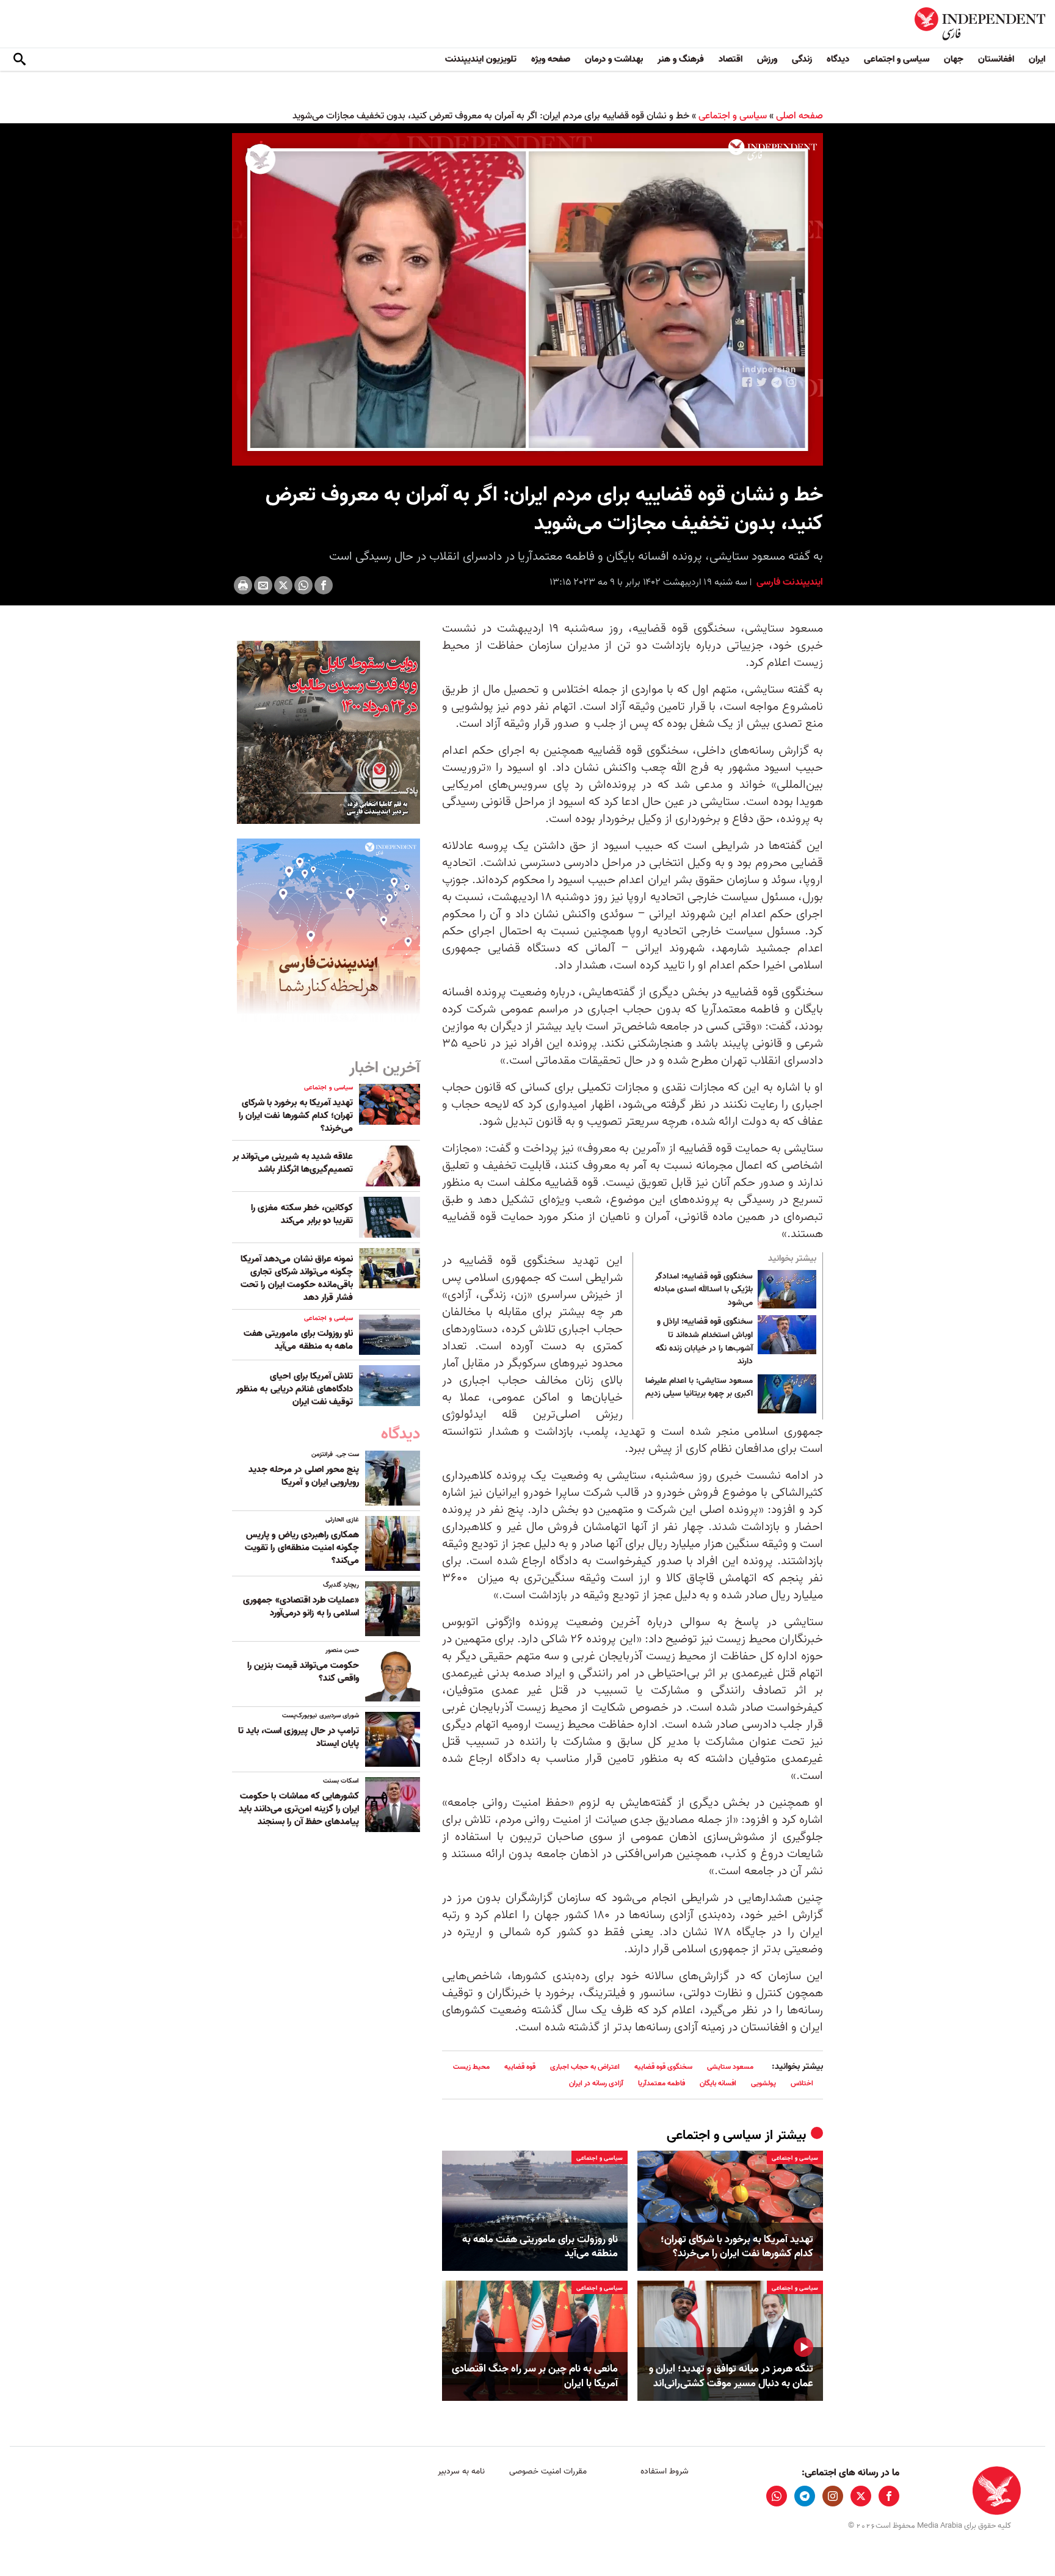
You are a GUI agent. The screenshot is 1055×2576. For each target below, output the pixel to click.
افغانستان (996, 59)
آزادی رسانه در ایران (596, 2083)
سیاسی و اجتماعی (897, 59)
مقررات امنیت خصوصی (548, 2471)
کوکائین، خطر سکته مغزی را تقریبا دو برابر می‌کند (302, 1214)
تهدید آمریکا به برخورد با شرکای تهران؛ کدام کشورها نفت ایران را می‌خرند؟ (737, 2247)
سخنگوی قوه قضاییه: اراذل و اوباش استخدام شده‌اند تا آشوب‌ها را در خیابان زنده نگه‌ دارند (704, 1341)
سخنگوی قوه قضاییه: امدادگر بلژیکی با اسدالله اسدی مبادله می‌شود (703, 1290)
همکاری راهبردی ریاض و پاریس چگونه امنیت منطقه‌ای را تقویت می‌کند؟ (302, 1548)
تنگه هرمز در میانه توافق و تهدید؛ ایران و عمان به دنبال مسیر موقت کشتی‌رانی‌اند (731, 2376)
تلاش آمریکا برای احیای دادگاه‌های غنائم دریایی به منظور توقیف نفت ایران (295, 1389)
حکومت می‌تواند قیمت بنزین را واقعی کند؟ (303, 1672)
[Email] (263, 585)
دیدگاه (838, 59)
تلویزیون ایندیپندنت (481, 59)
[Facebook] (324, 585)
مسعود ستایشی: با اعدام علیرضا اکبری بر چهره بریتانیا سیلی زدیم (699, 1388)
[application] (527, 299)
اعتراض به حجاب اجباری (585, 2067)
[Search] (20, 60)
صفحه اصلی (799, 116)
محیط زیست (471, 2067)
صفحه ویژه (551, 59)
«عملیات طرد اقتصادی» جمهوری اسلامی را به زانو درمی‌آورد (301, 1607)
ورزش (767, 59)
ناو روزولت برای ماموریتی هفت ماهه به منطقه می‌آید (540, 2247)
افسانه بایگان (718, 2083)
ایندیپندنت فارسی (789, 582)
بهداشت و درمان (614, 59)
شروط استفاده (665, 2471)
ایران (1037, 59)
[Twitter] (283, 585)
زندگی (802, 59)
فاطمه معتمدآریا (662, 2083)
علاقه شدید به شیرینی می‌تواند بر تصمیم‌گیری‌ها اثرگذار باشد (293, 1163)
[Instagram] (833, 2496)
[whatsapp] (777, 2496)
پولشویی (763, 2083)
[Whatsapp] (303, 585)
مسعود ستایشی (730, 2067)
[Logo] (773, 150)
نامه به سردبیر (461, 2471)
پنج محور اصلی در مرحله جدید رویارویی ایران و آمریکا (304, 1476)
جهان (954, 59)
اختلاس (802, 2083)
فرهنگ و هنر (681, 59)
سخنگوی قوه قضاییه (663, 2067)
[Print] (243, 585)
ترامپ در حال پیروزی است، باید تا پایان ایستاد (299, 1737)
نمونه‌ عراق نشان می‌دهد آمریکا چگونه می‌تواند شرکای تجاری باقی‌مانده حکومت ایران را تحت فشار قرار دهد (297, 1278)
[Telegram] (805, 2496)
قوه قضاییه (520, 2067)
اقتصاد (731, 59)
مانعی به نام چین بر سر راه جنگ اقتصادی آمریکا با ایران (535, 2376)
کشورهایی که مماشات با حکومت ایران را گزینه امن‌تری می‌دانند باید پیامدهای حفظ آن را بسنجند (299, 1809)
